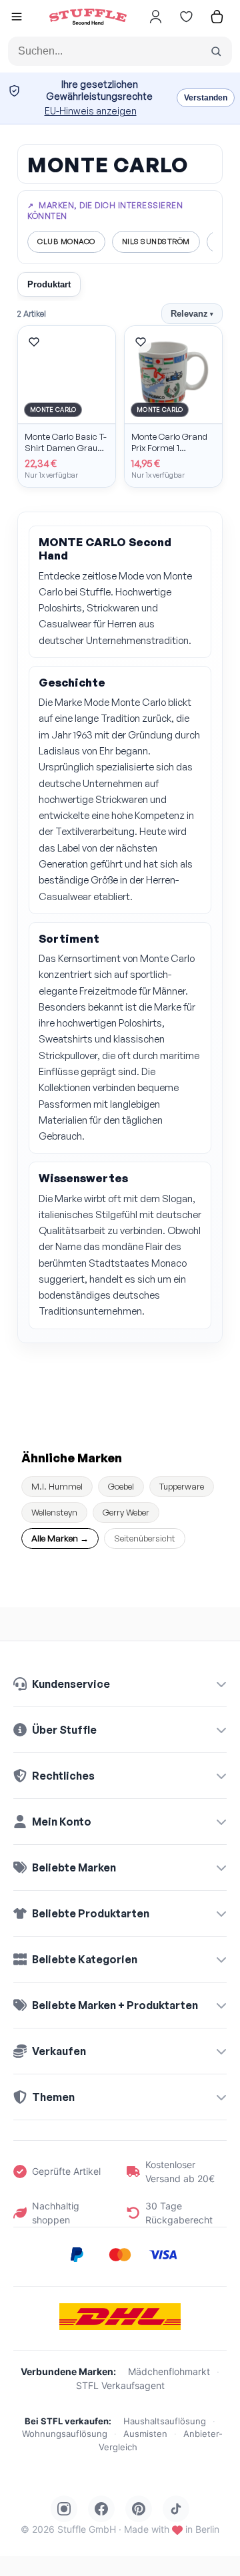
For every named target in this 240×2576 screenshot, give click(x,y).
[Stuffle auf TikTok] (176, 2509)
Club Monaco (66, 241)
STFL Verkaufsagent (120, 2385)
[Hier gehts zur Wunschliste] (186, 17)
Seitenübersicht (145, 1538)
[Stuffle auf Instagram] (64, 2509)
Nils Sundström (156, 241)
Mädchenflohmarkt (169, 2371)
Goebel (121, 1486)
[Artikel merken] (34, 342)
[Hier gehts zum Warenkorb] (217, 17)
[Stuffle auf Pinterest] (139, 2509)
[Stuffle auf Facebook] (101, 2509)
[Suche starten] (216, 51)
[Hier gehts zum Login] (155, 17)
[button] (17, 18)
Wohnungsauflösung (65, 2434)
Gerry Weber (126, 1512)
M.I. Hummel (57, 1486)
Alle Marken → (60, 1538)
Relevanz (192, 314)
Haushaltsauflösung (165, 2421)
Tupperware (182, 1486)
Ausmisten (145, 2434)
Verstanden (206, 98)
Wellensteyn (54, 1512)
